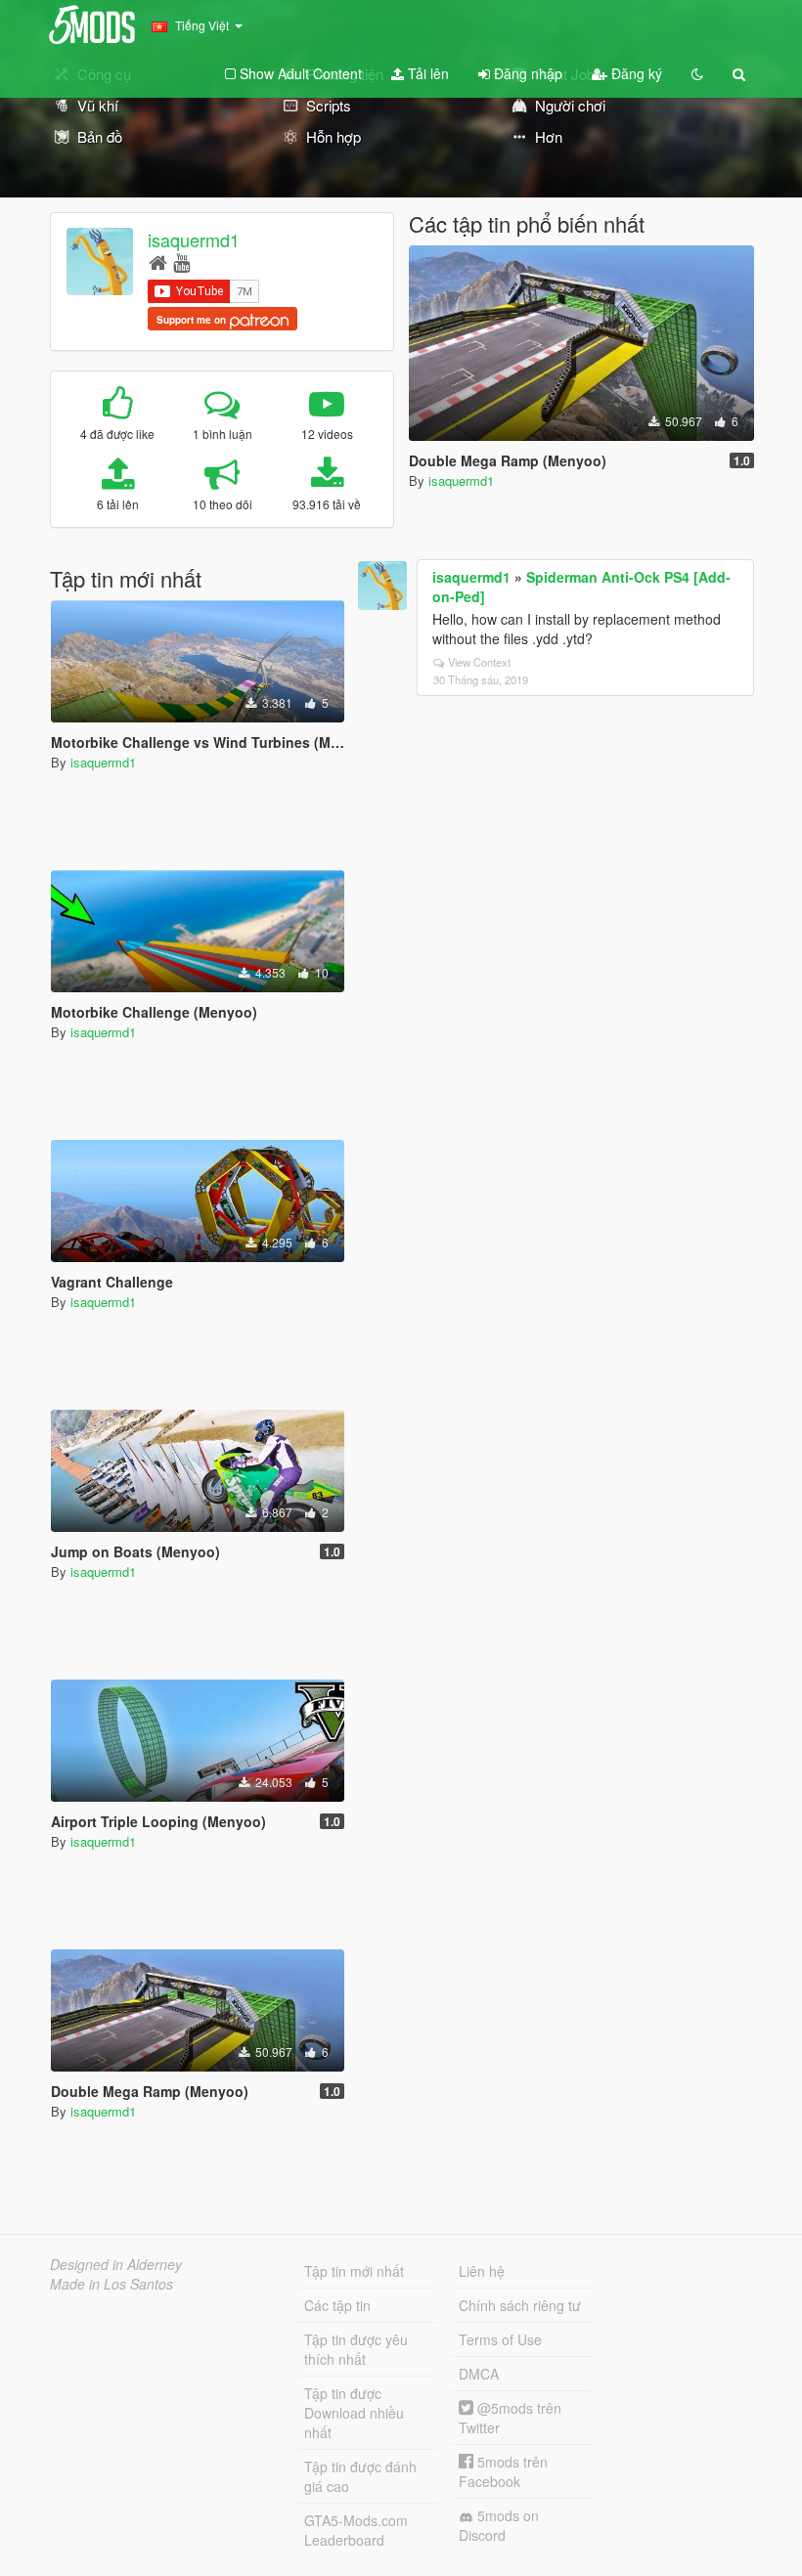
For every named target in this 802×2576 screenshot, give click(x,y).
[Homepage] (158, 262)
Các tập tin (337, 2305)
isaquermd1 (194, 240)
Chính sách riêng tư (520, 2305)
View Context (479, 662)
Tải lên (426, 73)
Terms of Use (500, 2339)
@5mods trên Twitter (510, 2418)
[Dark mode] (697, 73)
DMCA (479, 2374)
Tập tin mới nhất (354, 2271)
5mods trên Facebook (503, 2471)
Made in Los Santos (111, 2284)
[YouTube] (181, 262)
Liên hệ (482, 2271)
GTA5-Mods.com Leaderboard (356, 2530)
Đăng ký (635, 73)
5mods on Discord (499, 2525)
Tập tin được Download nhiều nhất (354, 2413)
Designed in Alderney (116, 2264)
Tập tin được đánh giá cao (360, 2476)
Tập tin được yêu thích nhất (356, 2349)
